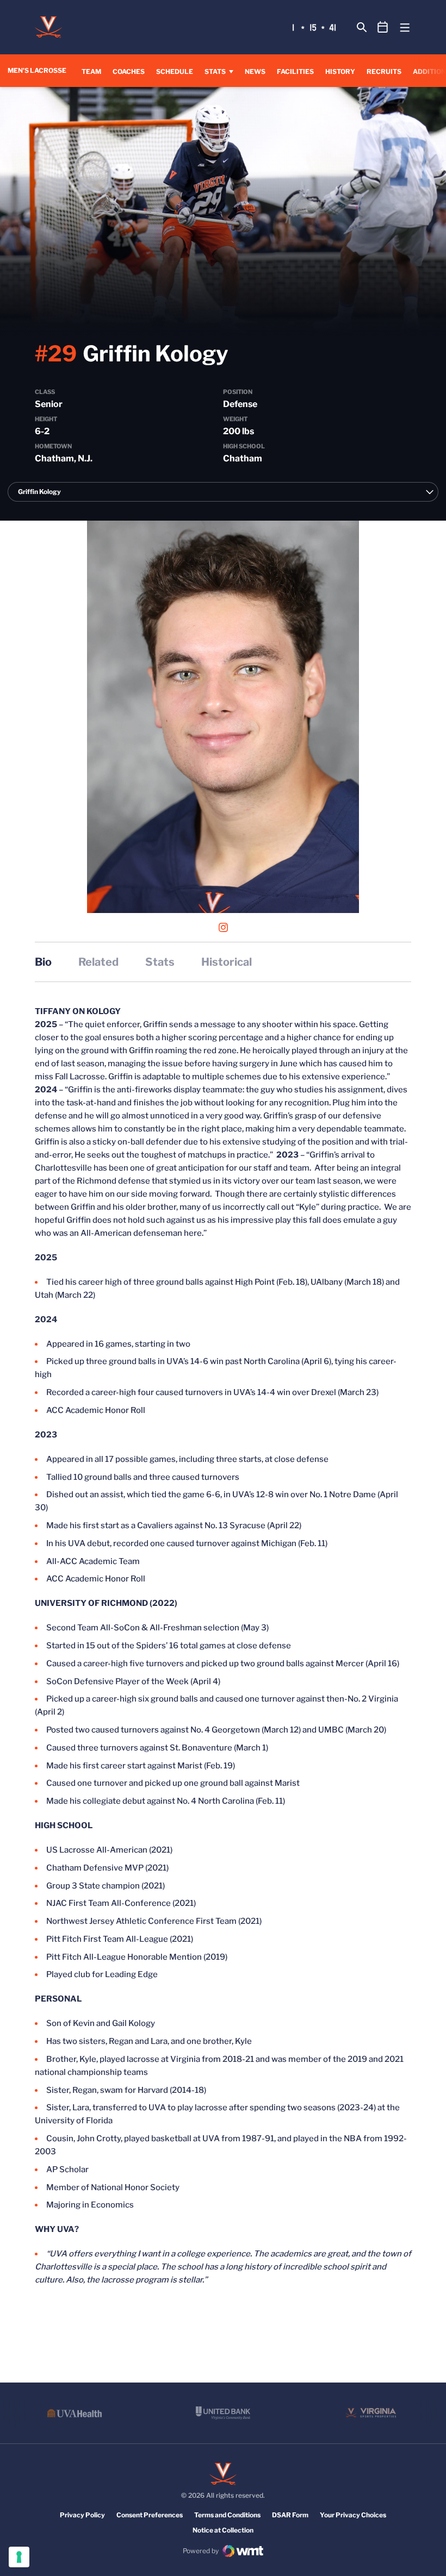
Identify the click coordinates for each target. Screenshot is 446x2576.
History (340, 71)
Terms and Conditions (227, 2515)
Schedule (175, 71)
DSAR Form (290, 2515)
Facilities (295, 71)
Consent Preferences (150, 2515)
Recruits (384, 71)
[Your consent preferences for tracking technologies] (19, 2557)
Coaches (129, 71)
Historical (227, 962)
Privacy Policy (82, 2515)
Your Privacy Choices (353, 2515)
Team (91, 71)
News (255, 71)
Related (98, 962)
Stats (215, 71)
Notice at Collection (223, 2530)
